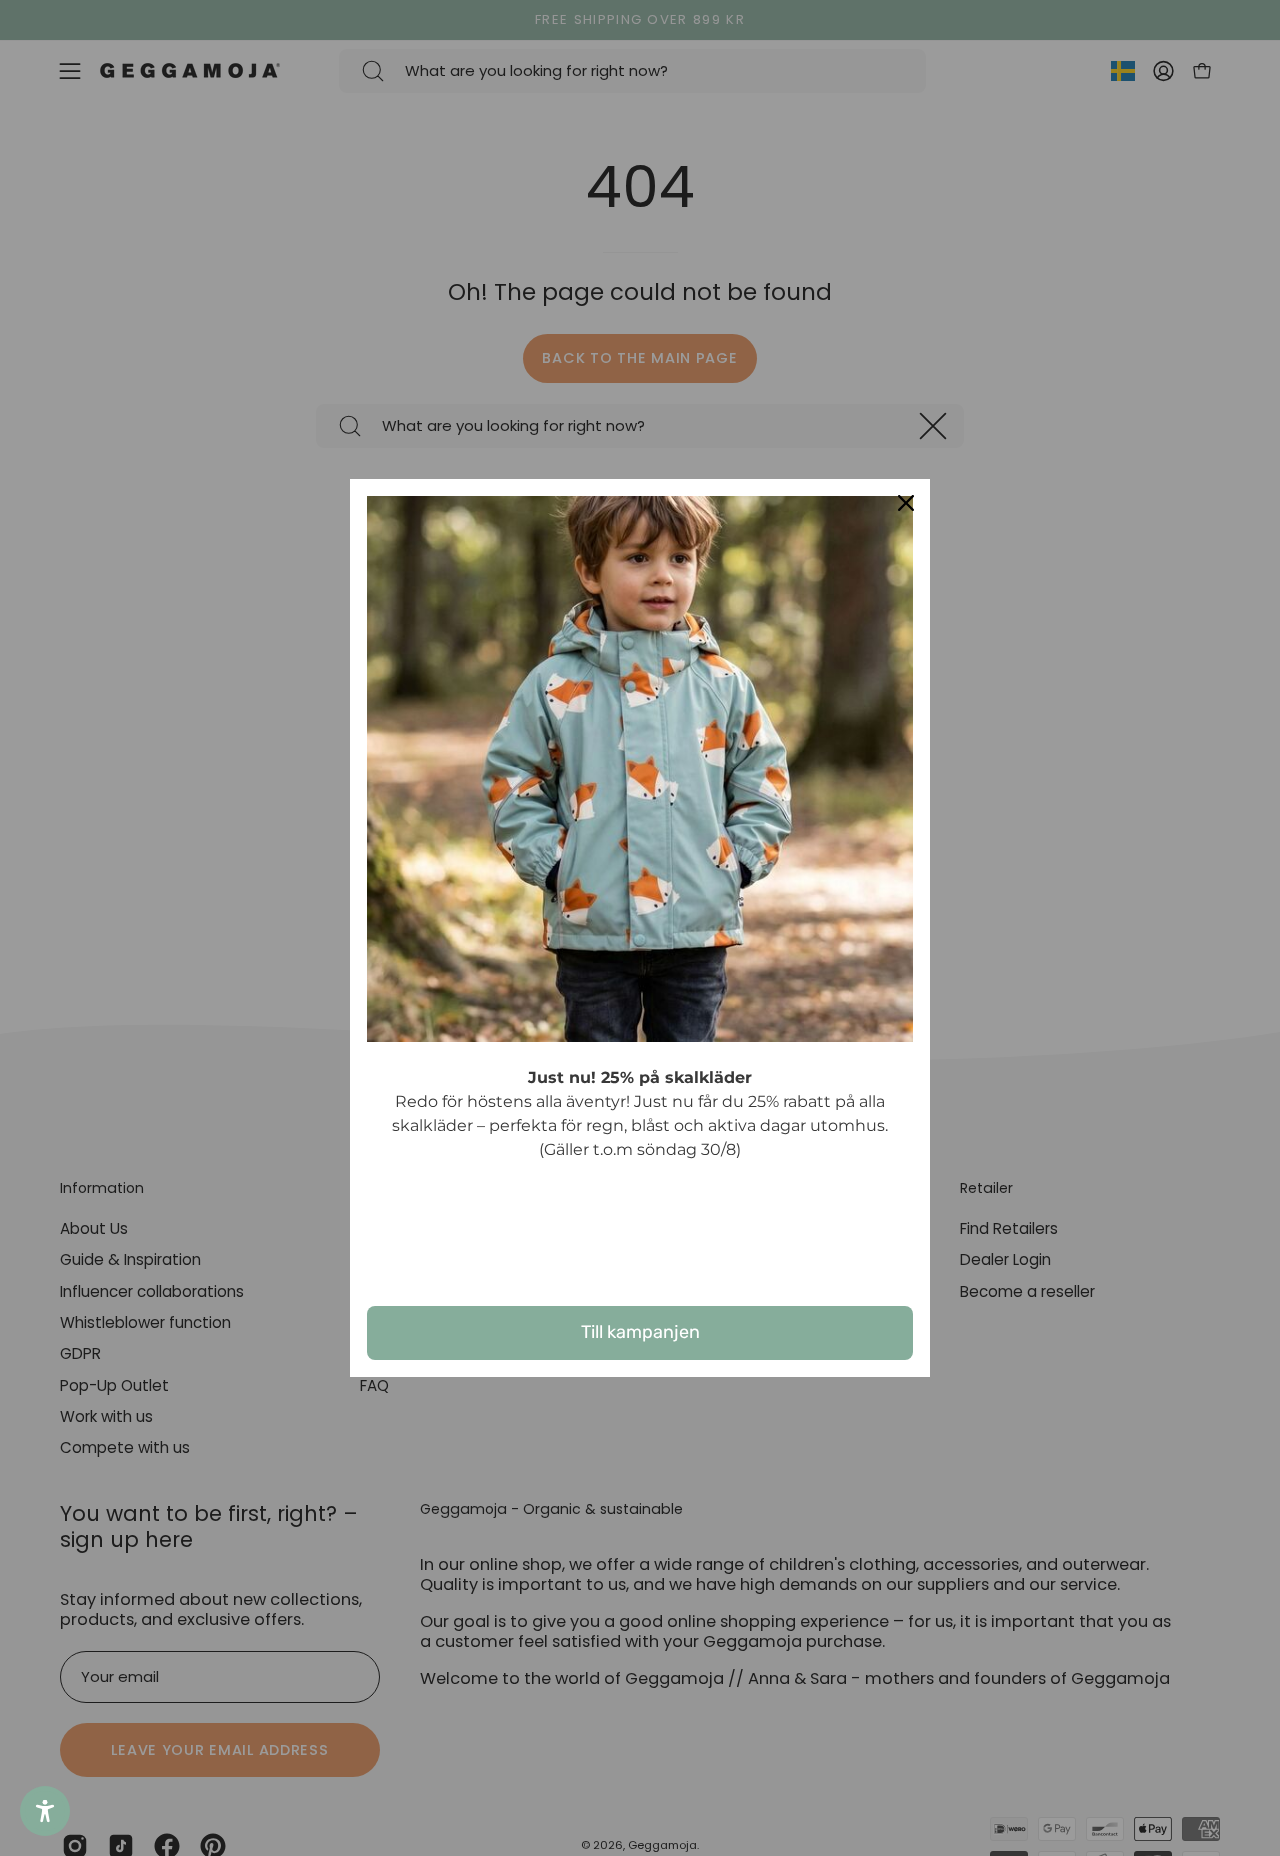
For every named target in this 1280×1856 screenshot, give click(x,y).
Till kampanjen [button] (640, 1332)
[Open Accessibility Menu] (45, 1811)
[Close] (906, 503)
